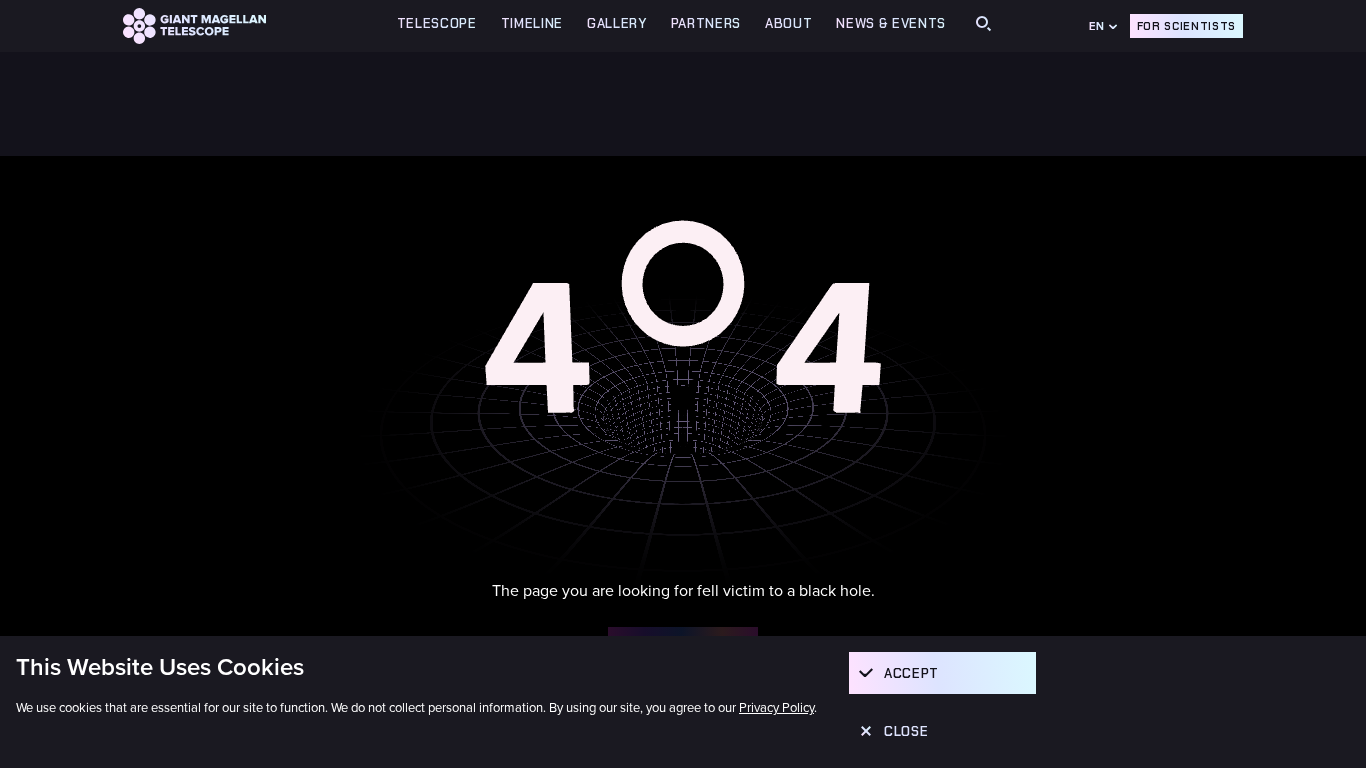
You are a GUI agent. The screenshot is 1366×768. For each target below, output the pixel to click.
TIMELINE (532, 23)
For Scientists (1186, 26)
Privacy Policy (776, 708)
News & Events (891, 23)
